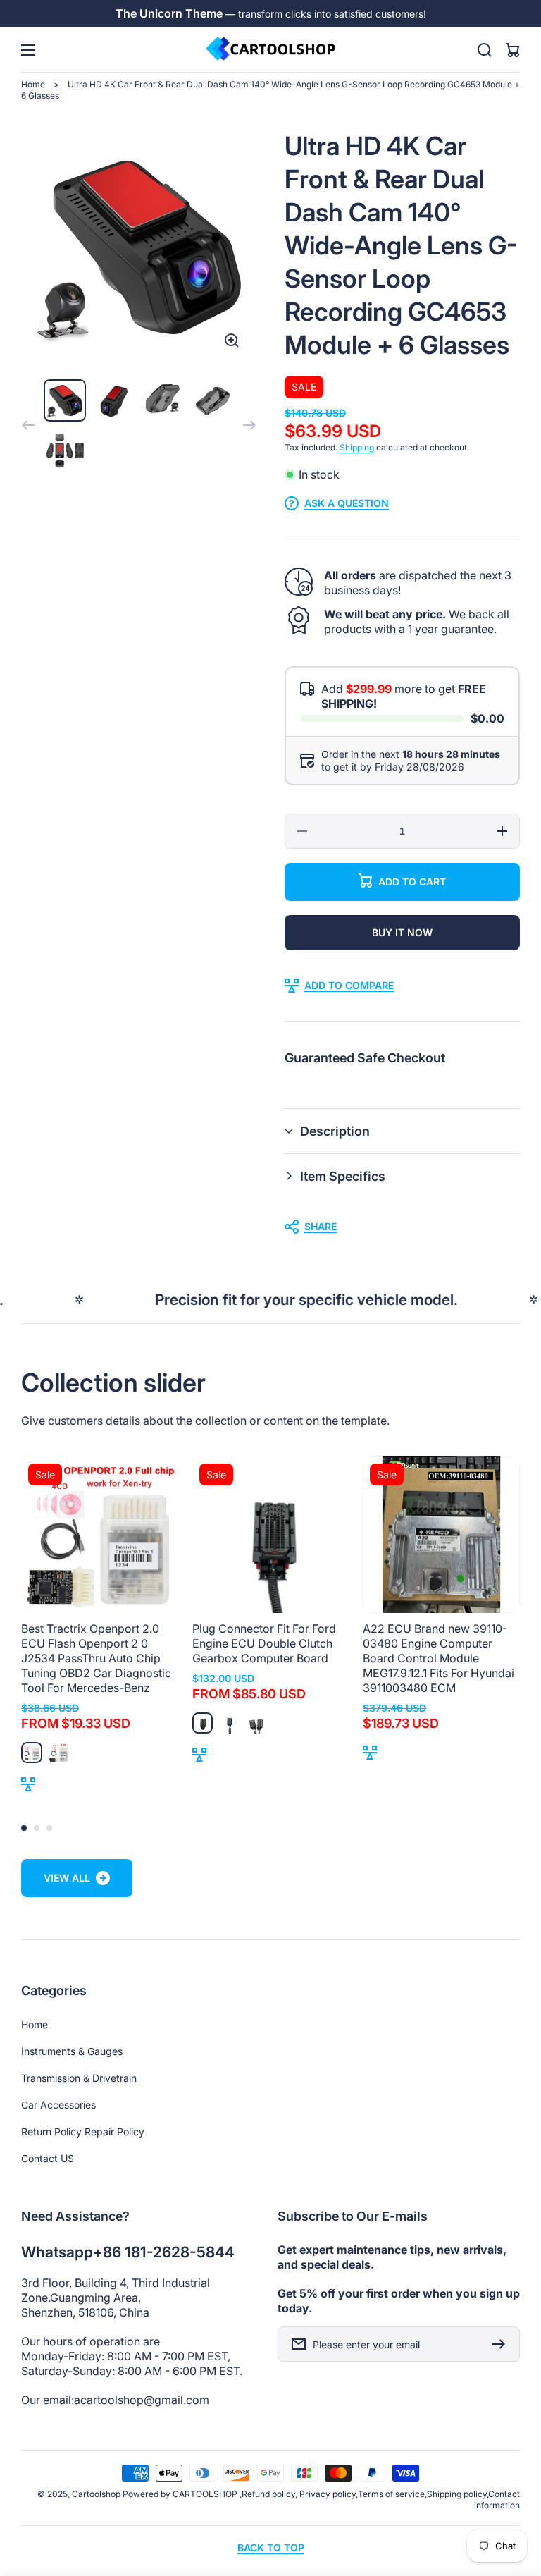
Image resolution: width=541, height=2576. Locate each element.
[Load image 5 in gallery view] (65, 450)
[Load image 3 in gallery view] (163, 400)
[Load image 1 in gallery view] (65, 400)
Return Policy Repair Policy (83, 2132)
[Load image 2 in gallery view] (114, 400)
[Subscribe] (502, 2344)
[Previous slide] (28, 425)
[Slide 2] (37, 1828)
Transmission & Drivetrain (79, 2078)
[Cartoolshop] (270, 50)
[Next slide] (249, 425)
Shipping (357, 447)
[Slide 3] (49, 1828)
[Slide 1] (24, 1828)
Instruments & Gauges (72, 2051)
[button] (402, 1131)
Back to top (271, 2547)
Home (33, 84)
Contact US (48, 2158)
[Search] (485, 50)
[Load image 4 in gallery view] (213, 400)
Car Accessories (58, 2105)
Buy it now (402, 932)
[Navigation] (28, 50)
